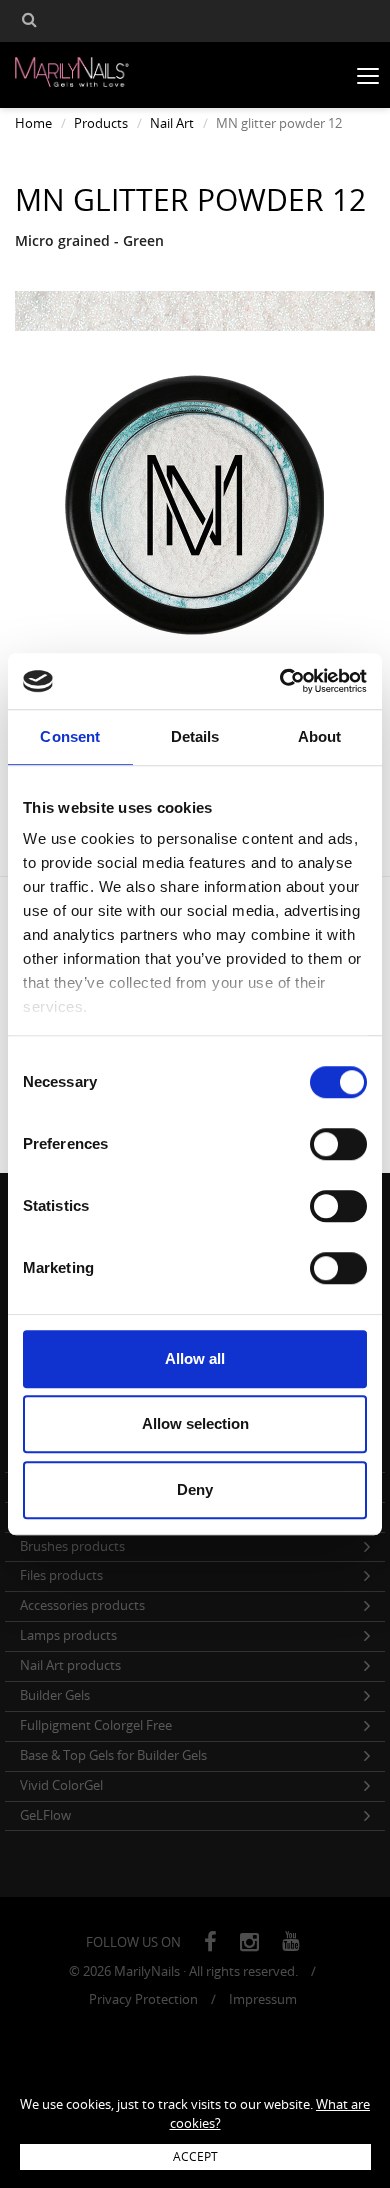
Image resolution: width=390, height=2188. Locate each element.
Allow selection (195, 1423)
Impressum (263, 1999)
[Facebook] (210, 1942)
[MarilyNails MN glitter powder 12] (195, 311)
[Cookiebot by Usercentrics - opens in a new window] (280, 681)
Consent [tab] (70, 736)
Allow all (195, 1358)
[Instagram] (249, 1942)
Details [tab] (195, 736)
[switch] (338, 1144)
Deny (195, 1489)
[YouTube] (290, 1942)
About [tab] (320, 736)
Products (101, 123)
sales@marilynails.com (76, 2078)
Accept (195, 2156)
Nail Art (172, 123)
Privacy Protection (143, 1999)
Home (33, 123)
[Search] (29, 21)
